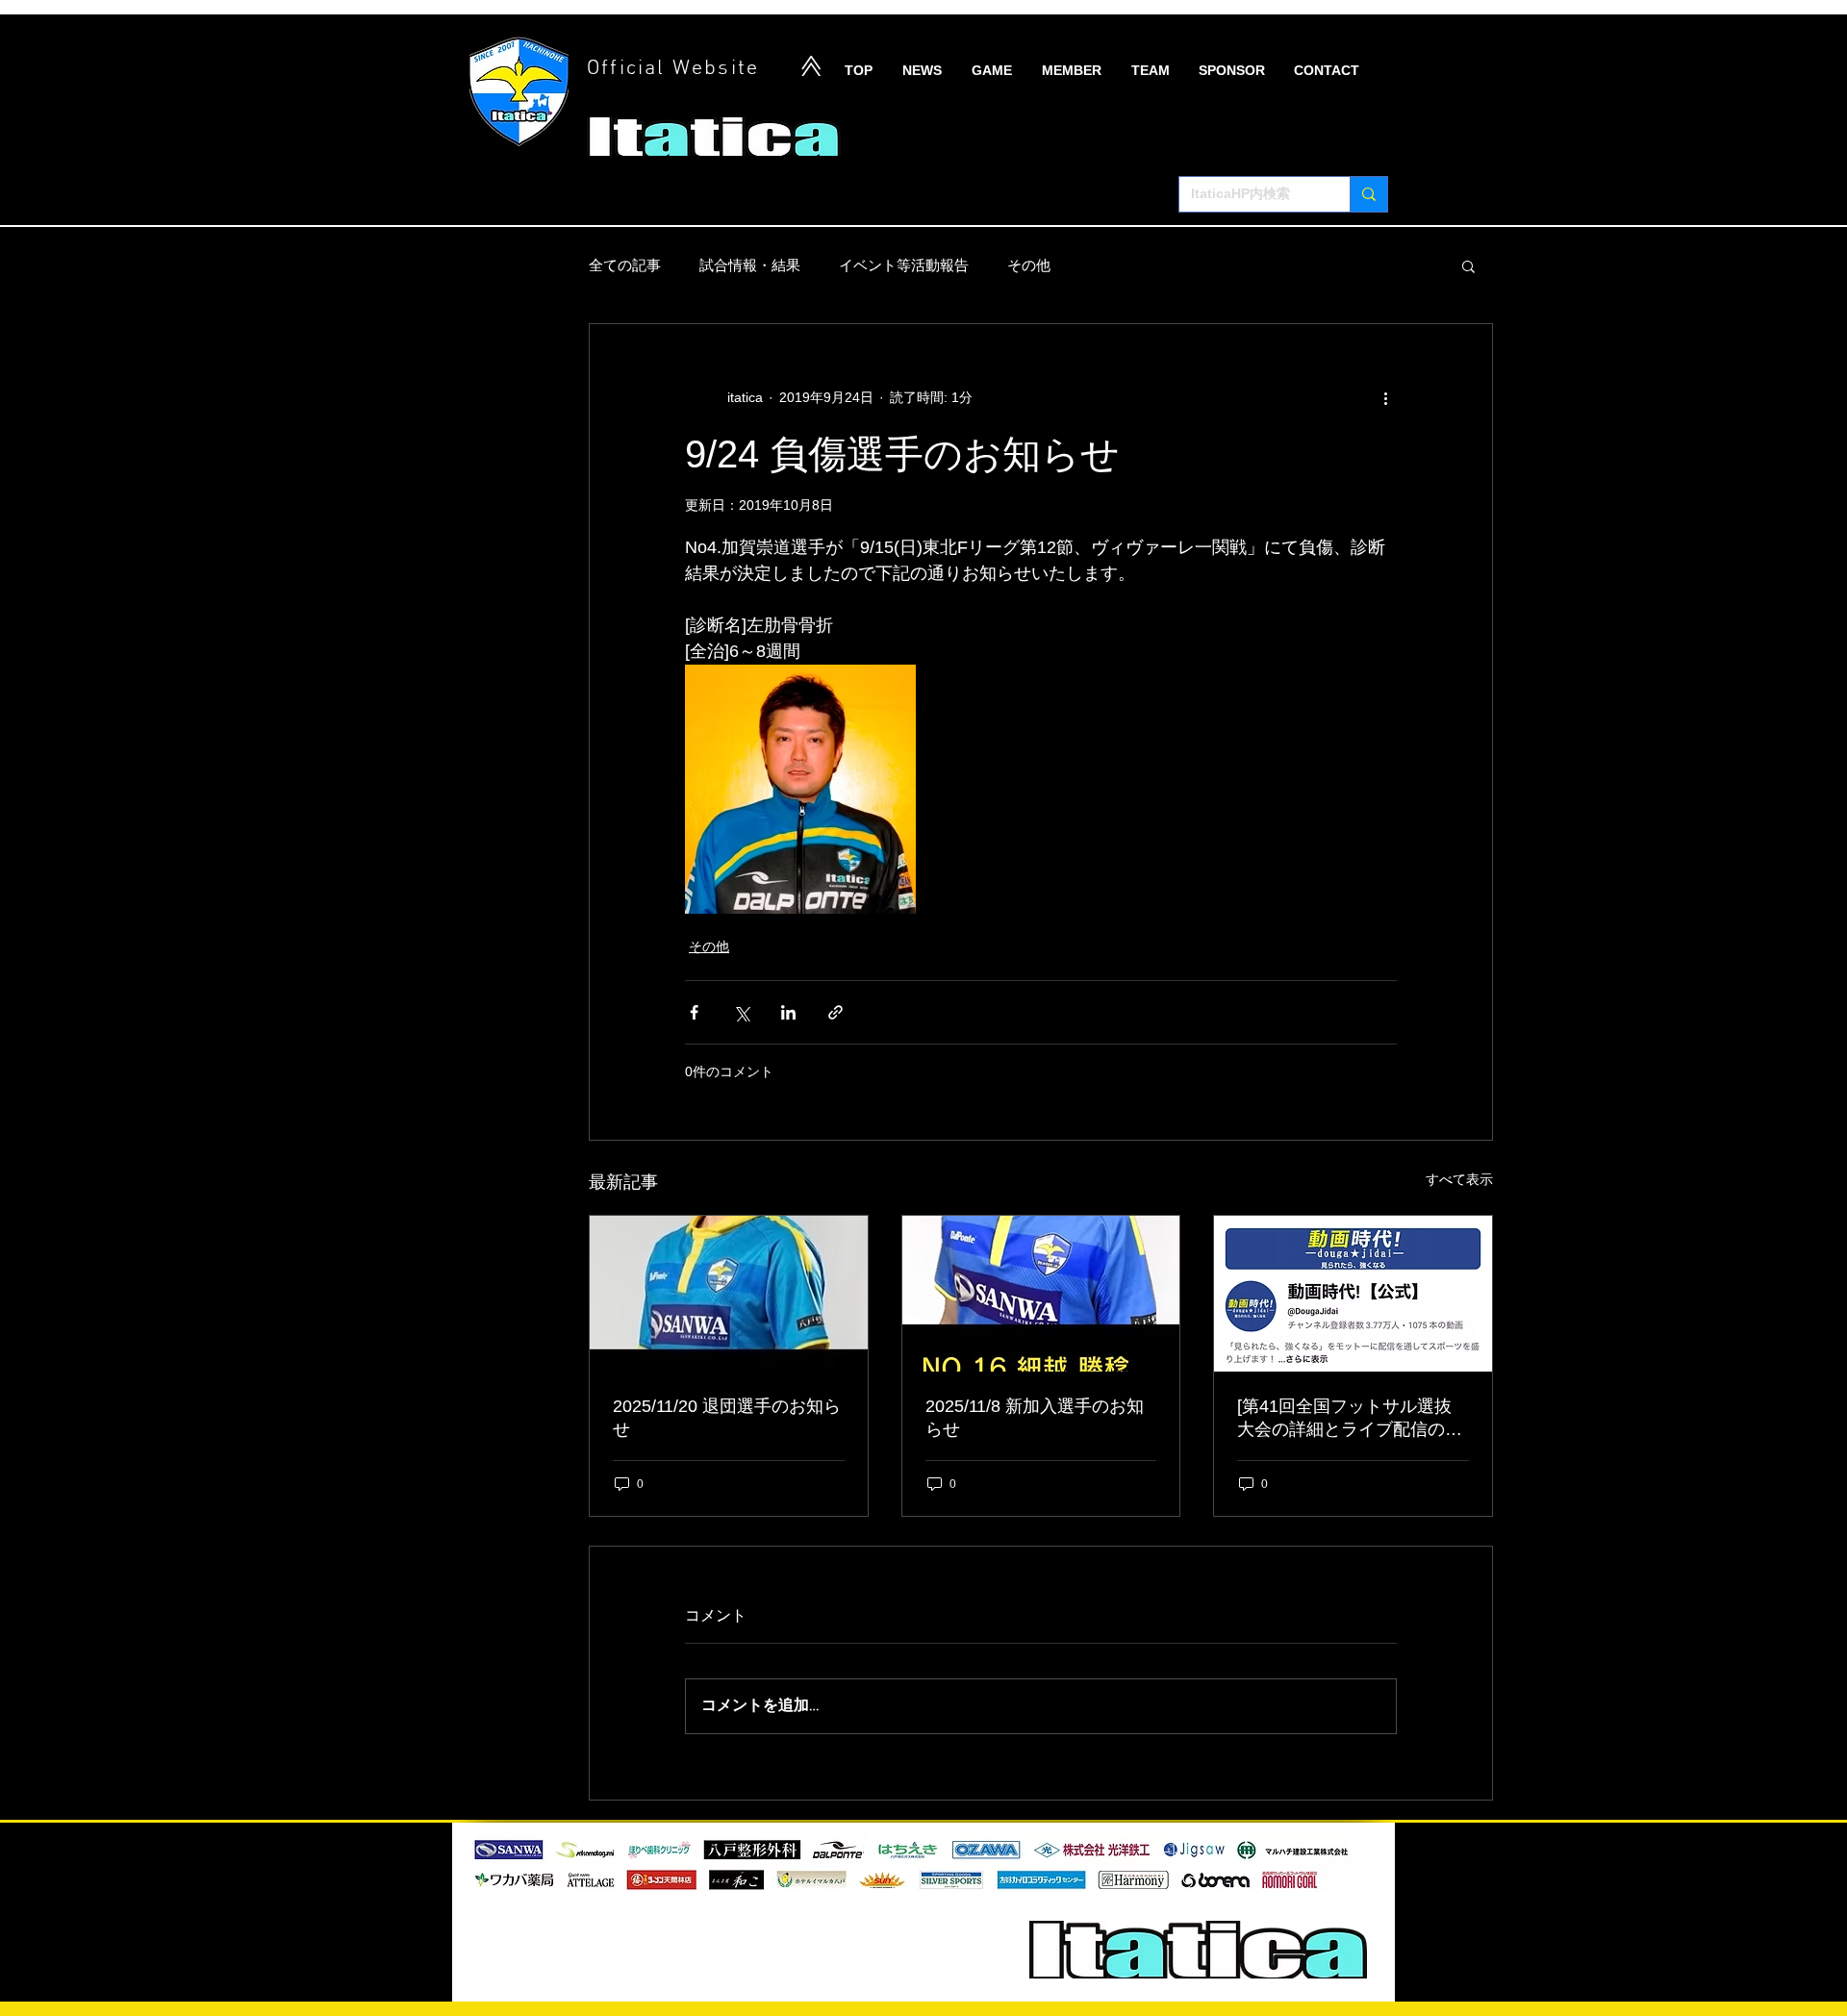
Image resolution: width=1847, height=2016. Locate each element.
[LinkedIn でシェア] (788, 1012)
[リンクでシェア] (835, 1012)
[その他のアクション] (1385, 397)
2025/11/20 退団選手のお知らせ (727, 1418)
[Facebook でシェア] (694, 1012)
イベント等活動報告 (904, 265)
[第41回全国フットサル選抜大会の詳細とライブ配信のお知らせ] (1350, 1419)
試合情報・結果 (750, 265)
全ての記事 (625, 265)
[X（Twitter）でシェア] (741, 1012)
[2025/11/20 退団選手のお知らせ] (729, 1294)
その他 (1029, 265)
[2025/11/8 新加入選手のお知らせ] (1041, 1294)
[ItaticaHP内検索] (1368, 194)
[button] (1468, 265)
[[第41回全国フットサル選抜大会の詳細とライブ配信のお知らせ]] (1353, 1294)
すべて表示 (1459, 1179)
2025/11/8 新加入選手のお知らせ (1035, 1418)
